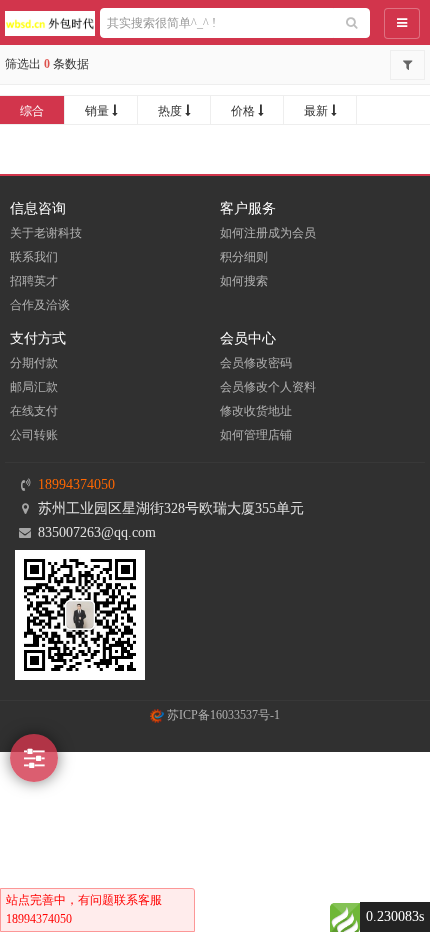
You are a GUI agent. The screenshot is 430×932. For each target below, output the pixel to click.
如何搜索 (244, 281)
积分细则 (244, 257)
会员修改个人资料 (268, 387)
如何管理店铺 (256, 435)
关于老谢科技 (46, 233)
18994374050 (76, 484)
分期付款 (34, 363)
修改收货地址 (256, 411)
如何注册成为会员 (268, 233)
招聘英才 (34, 281)
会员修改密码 (256, 363)
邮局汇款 (34, 387)
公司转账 (34, 435)
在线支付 (34, 411)
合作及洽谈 (40, 305)
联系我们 (34, 257)
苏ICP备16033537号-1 (222, 715)
